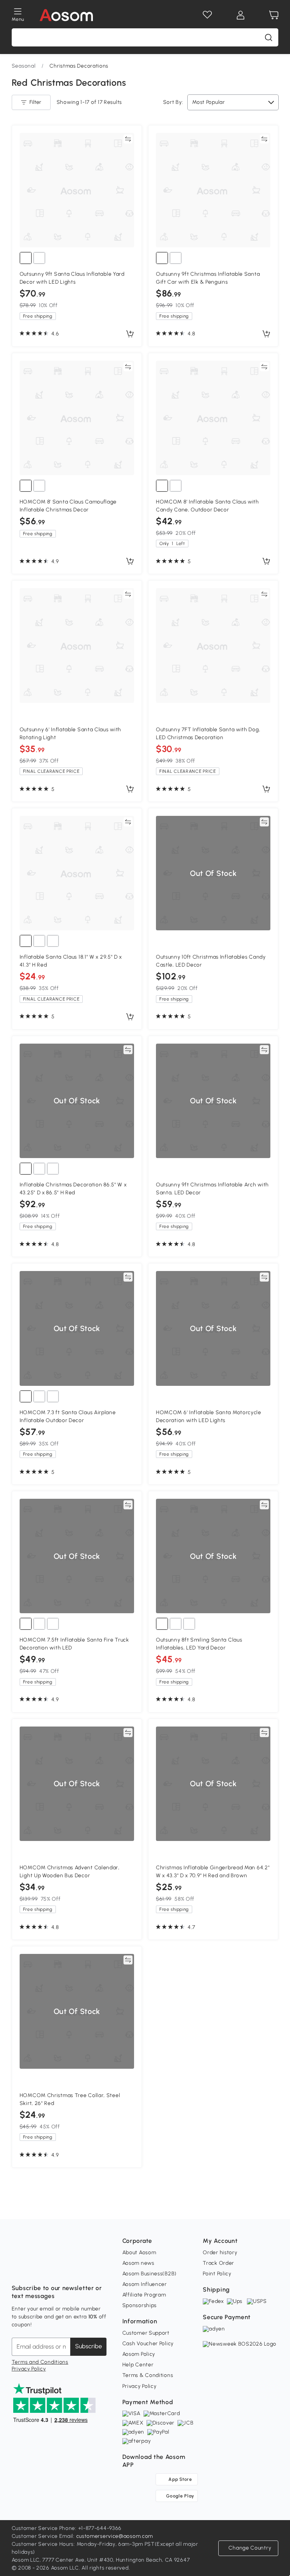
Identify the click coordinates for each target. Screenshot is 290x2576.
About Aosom (139, 2252)
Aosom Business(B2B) (150, 2274)
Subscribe (89, 2346)
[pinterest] (68, 2269)
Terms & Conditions (148, 2375)
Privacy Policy (29, 2369)
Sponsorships (140, 2305)
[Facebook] (18, 2269)
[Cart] (274, 15)
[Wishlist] (207, 15)
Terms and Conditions (40, 2362)
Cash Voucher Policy (148, 2344)
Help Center (138, 2365)
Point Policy (217, 2274)
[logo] (66, 15)
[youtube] (51, 2269)
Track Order (218, 2263)
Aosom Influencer (145, 2284)
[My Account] (241, 15)
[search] (268, 37)
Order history (220, 2252)
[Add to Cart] (130, 334)
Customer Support (146, 2333)
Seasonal (24, 66)
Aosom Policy (139, 2354)
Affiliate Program (144, 2295)
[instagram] (34, 2269)
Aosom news (138, 2263)
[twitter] (84, 2269)
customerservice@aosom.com (115, 2536)
